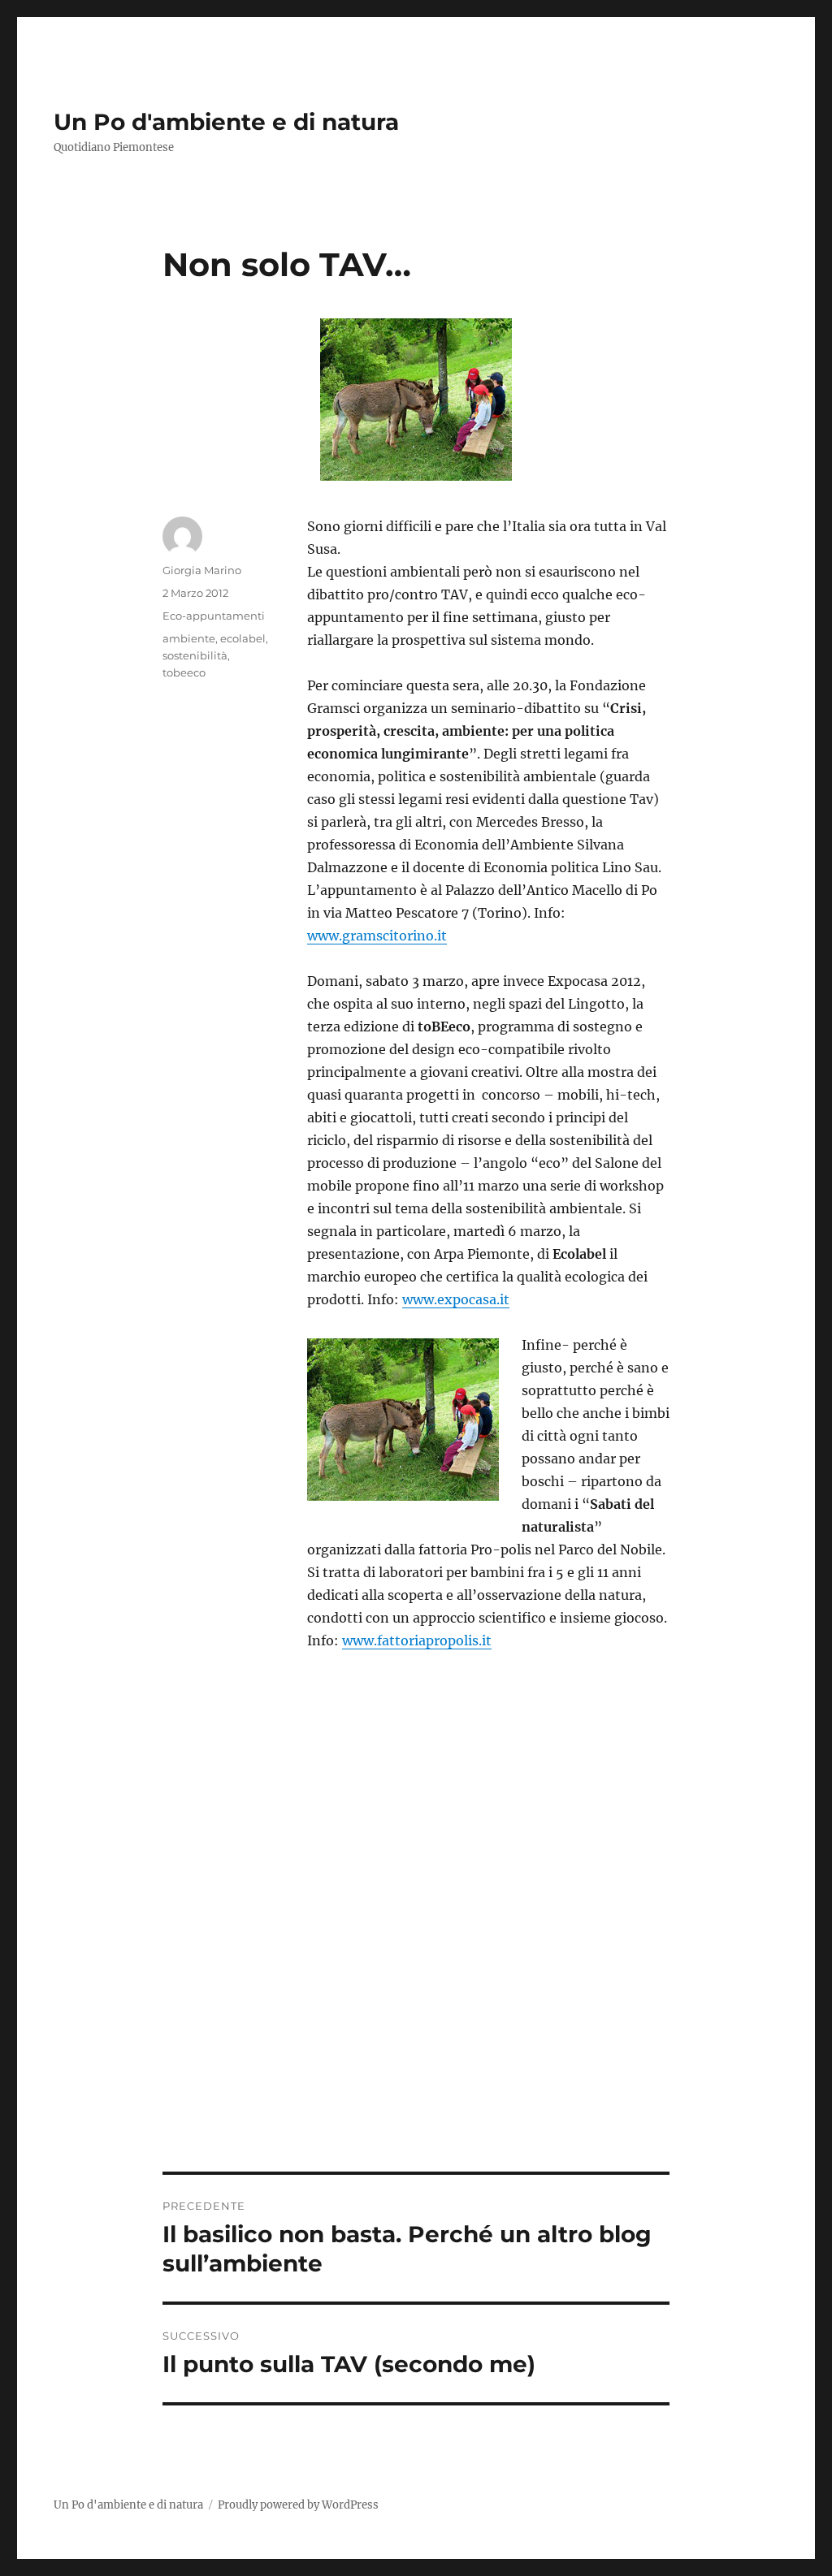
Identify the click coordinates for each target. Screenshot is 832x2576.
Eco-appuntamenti (214, 616)
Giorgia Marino (202, 570)
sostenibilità (195, 655)
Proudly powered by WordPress (298, 2505)
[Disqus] (416, 1946)
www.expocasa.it (456, 1299)
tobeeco (184, 672)
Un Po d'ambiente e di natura (226, 122)
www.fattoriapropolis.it (417, 1640)
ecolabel (243, 638)
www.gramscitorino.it (377, 936)
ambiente (189, 638)
